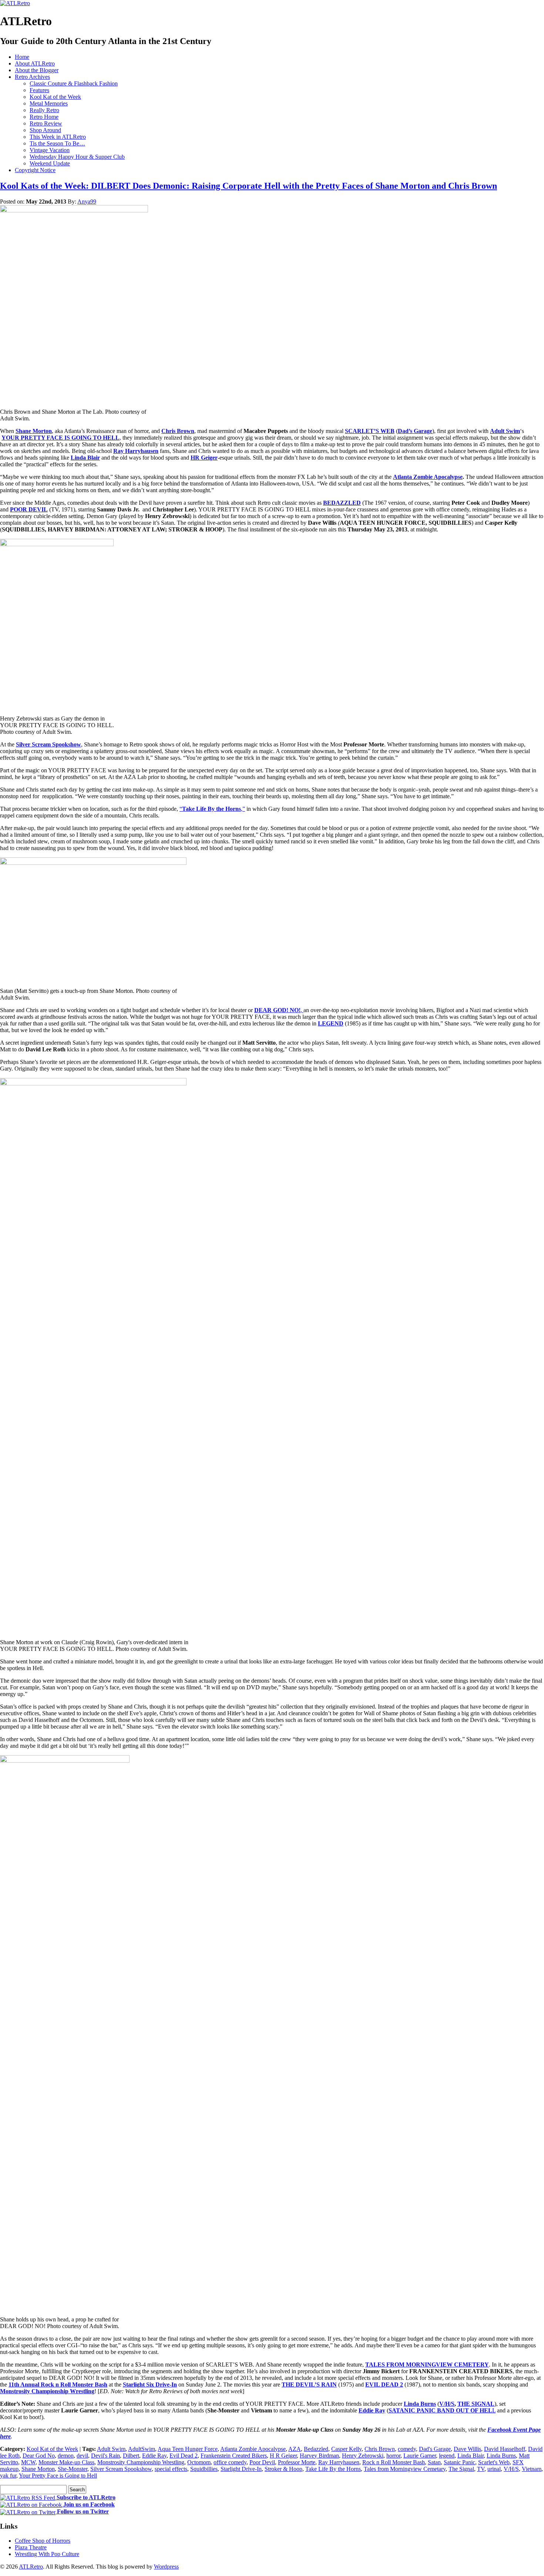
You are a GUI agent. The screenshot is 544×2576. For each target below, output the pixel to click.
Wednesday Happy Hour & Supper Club (77, 157)
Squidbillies (204, 2469)
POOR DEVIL (29, 509)
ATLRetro (31, 2567)
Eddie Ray (372, 2410)
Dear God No (39, 2456)
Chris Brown (178, 431)
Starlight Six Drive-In (150, 2384)
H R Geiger (283, 2456)
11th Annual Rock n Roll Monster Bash (58, 2384)
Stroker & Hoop (283, 2469)
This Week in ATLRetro (58, 137)
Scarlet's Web (494, 2462)
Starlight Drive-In (241, 2469)
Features (39, 90)
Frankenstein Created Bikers (234, 2456)
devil (82, 2456)
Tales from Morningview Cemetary (405, 2469)
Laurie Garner (420, 2456)
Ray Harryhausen (339, 2462)
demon (66, 2456)
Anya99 (87, 201)
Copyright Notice (35, 170)
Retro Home (44, 117)
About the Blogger (37, 70)
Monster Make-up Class (66, 2462)
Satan (434, 2462)
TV (481, 2469)
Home (22, 57)
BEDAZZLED (342, 503)
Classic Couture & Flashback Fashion (74, 83)
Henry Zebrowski (363, 2456)
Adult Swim (505, 431)
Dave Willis (467, 2449)
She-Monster (73, 2469)
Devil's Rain (105, 2456)
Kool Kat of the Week (55, 97)
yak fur (8, 2476)
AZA (295, 2449)
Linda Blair (85, 458)
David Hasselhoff (505, 2449)
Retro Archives (32, 77)
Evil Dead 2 (184, 2456)
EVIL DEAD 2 (384, 2384)
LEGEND (331, 1023)
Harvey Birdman (319, 2456)
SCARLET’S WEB (370, 431)
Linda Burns (420, 2404)
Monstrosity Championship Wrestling (47, 2391)
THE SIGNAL (476, 2404)
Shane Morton (34, 431)
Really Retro (44, 110)
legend (447, 2456)
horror (393, 2456)
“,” (212, 809)
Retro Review (46, 123)
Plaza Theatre (31, 2547)
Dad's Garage (435, 2449)
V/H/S (447, 2404)
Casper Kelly (346, 2449)
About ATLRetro (35, 63)
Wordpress (166, 2567)
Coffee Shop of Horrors (43, 2541)
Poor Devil (262, 2462)
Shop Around (45, 130)
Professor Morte (297, 2462)
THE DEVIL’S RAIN (309, 2384)
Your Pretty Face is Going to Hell (58, 2476)
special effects (171, 2469)
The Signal (461, 2469)
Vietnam (532, 2469)
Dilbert (131, 2456)
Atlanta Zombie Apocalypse (428, 477)
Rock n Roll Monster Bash (394, 2462)
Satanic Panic (459, 2462)
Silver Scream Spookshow (48, 744)
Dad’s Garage (415, 431)
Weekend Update (50, 163)
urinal (494, 2469)
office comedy (230, 2462)
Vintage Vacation (50, 150)
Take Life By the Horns (333, 2469)
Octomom (199, 2462)
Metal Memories (49, 103)
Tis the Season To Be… (57, 143)
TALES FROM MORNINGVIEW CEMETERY (427, 2365)
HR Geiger (204, 458)
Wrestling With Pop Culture (47, 2554)
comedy (407, 2449)
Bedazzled (316, 2449)
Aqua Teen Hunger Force (188, 2449)
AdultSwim (142, 2449)
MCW (28, 2462)
